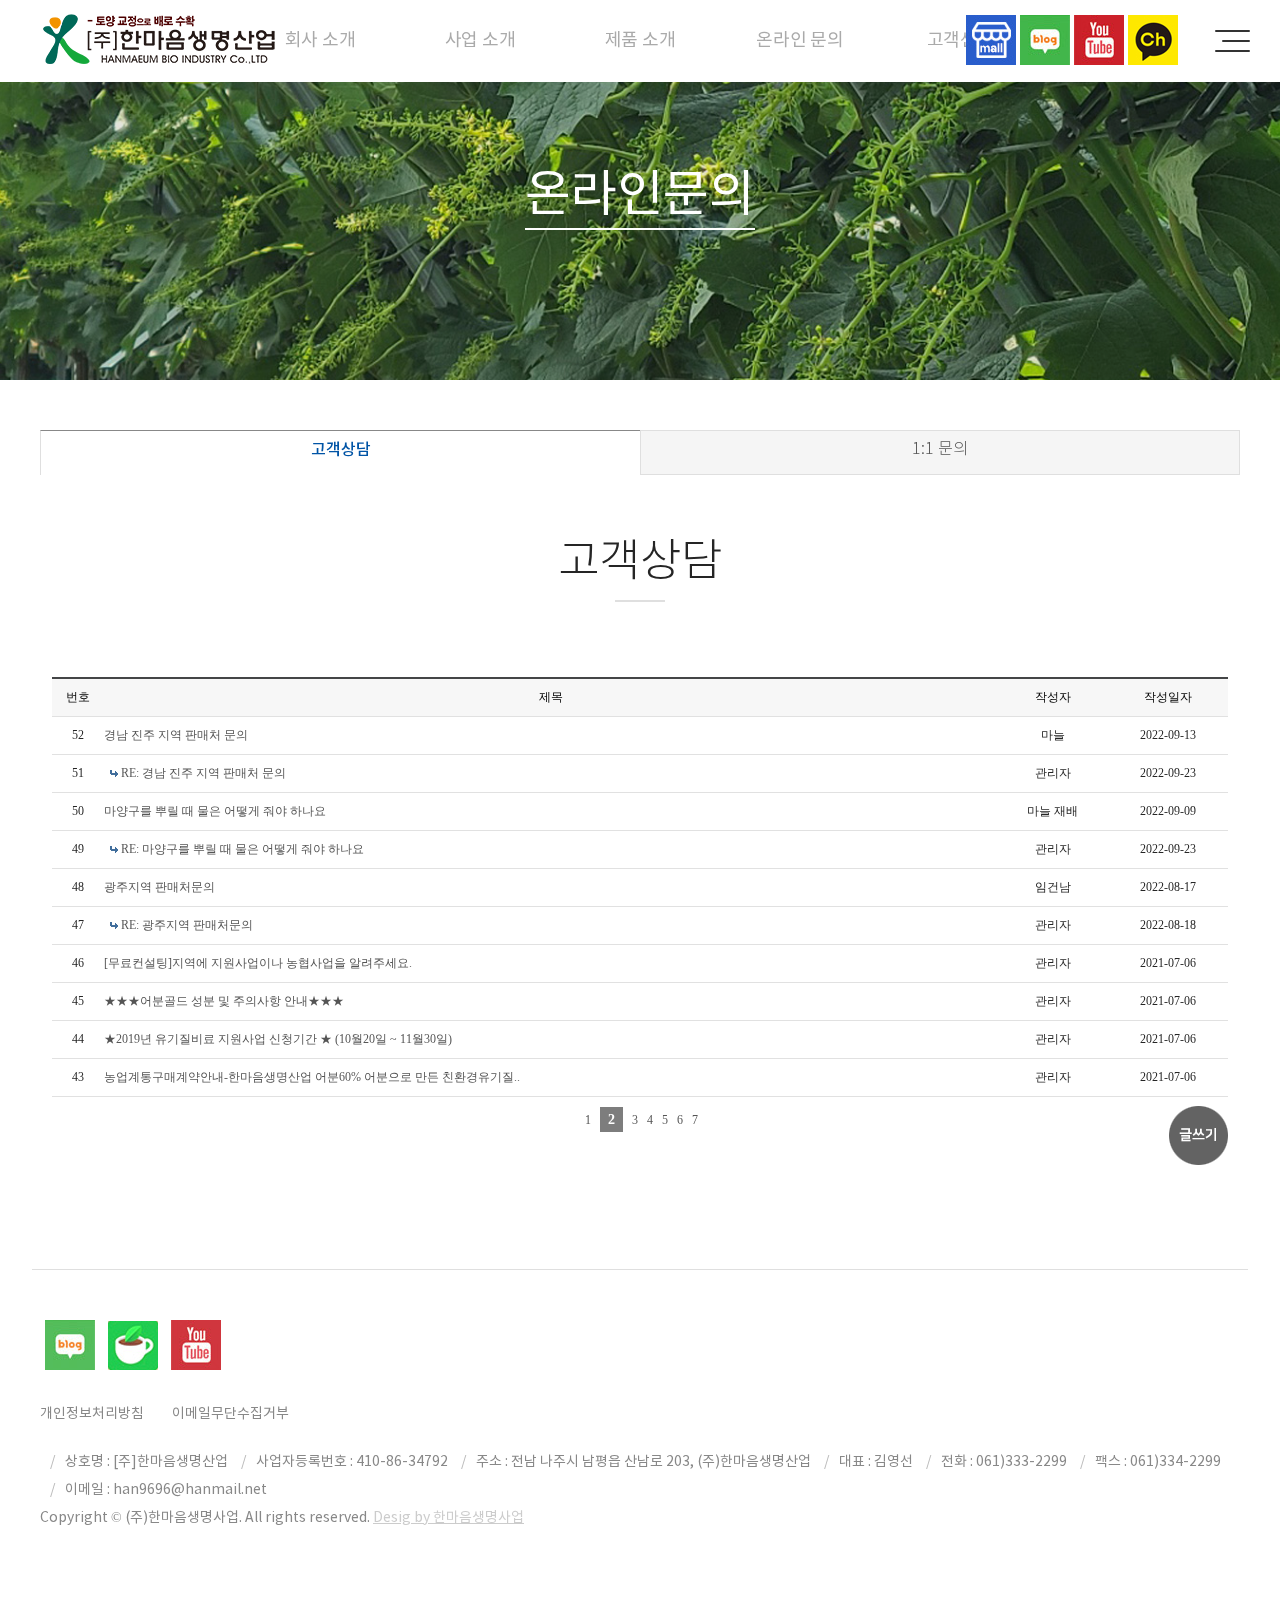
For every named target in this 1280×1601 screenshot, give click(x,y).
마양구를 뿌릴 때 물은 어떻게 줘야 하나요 (215, 811)
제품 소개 (640, 39)
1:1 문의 (940, 448)
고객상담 (341, 449)
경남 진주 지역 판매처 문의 (176, 735)
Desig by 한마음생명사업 (448, 1517)
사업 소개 (480, 39)
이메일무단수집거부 (230, 1413)
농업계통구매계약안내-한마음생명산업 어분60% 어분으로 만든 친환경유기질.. (312, 1077)
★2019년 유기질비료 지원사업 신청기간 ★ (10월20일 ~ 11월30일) (278, 1039)
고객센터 (960, 39)
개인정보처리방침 (92, 1413)
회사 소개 (320, 39)
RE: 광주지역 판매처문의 (187, 925)
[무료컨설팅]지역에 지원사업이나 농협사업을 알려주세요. (258, 963)
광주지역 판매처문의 (159, 887)
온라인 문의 (799, 39)
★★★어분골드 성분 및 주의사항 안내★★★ (224, 1001)
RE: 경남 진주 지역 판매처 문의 (203, 773)
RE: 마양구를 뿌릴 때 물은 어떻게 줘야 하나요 (242, 849)
